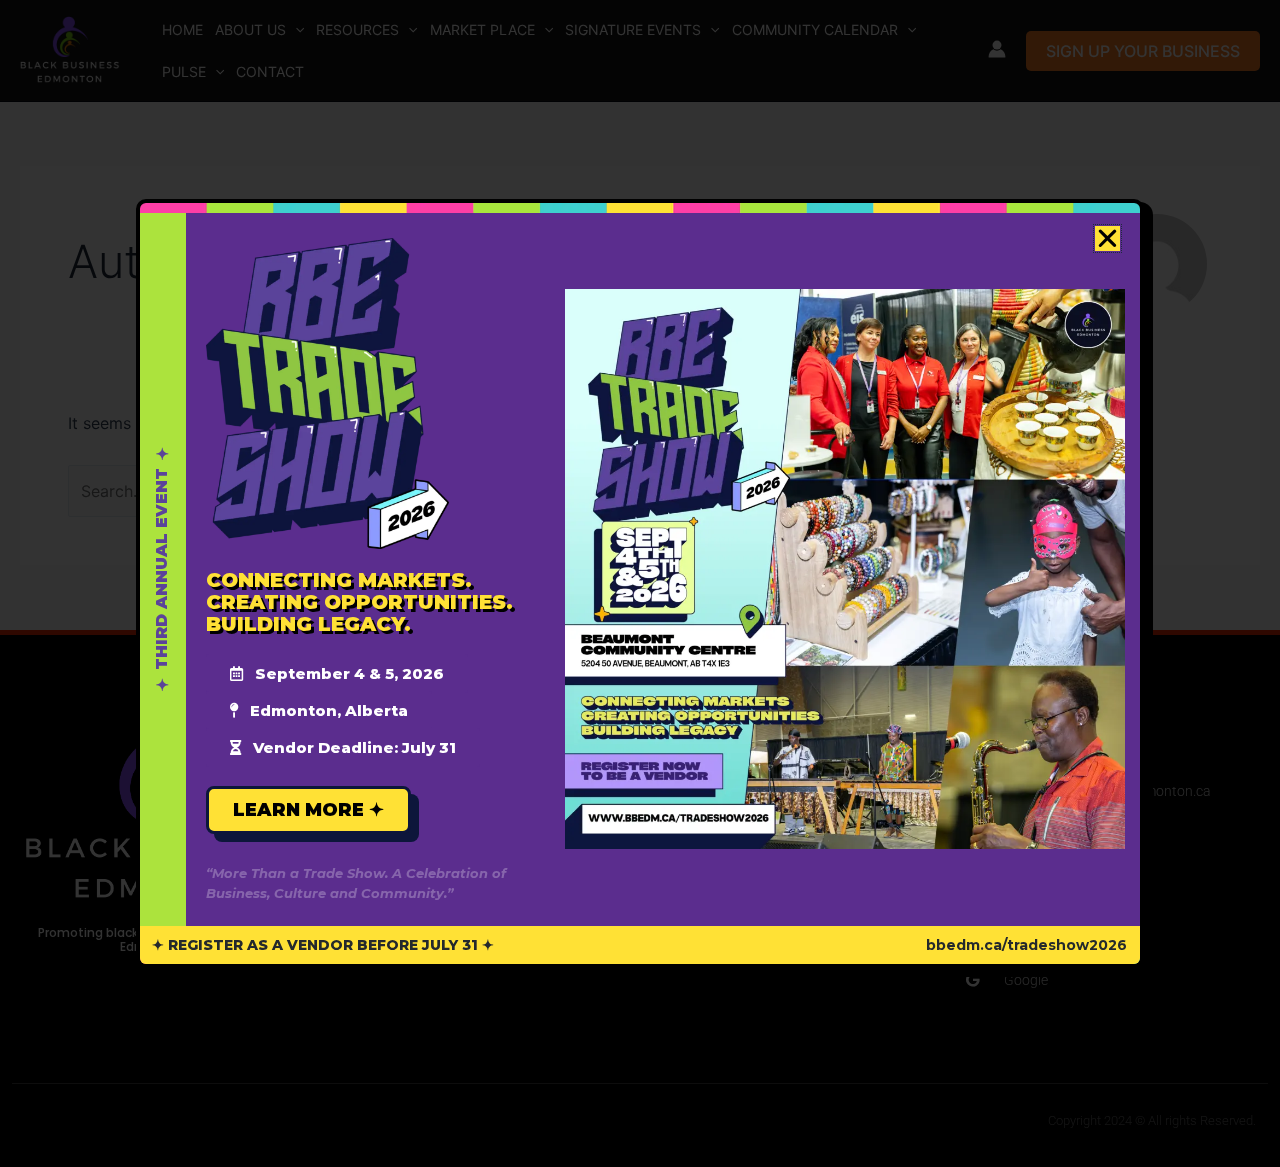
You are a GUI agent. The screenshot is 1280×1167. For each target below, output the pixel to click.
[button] (1107, 238)
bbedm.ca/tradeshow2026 (1026, 945)
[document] (640, 583)
